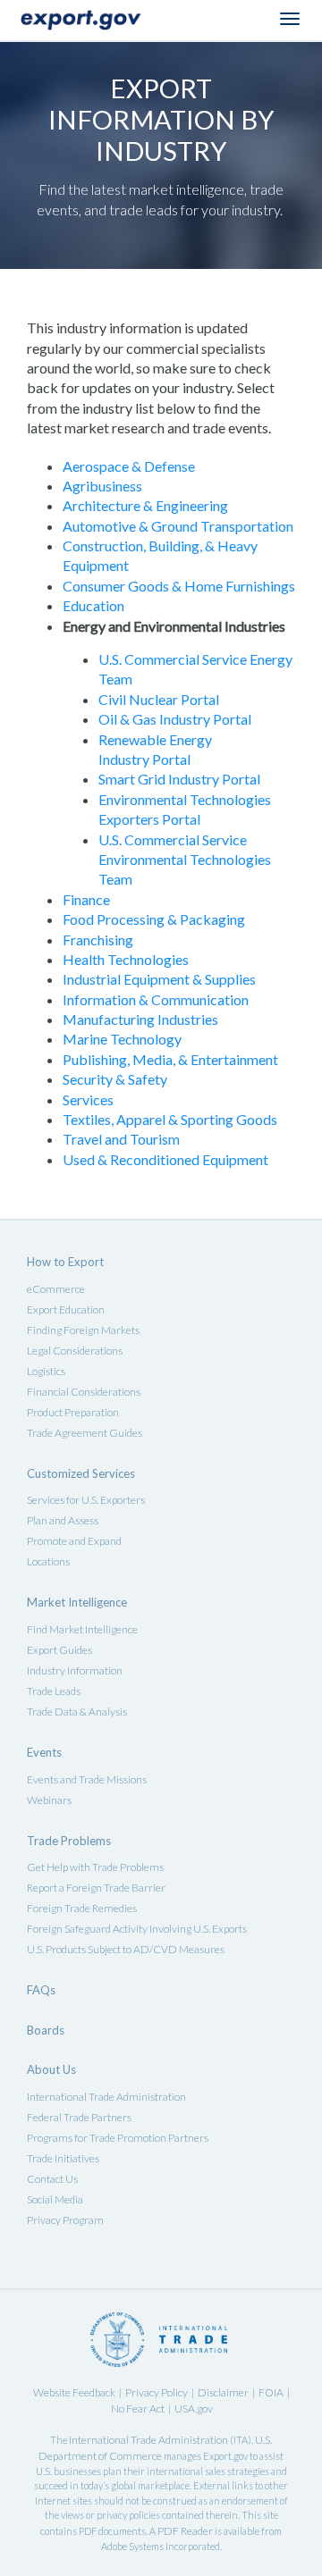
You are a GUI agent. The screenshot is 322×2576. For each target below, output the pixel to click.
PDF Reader (185, 2531)
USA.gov (194, 2408)
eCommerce (56, 1289)
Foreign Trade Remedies (82, 1908)
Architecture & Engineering (145, 505)
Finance (86, 899)
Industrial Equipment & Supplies (159, 979)
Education (93, 605)
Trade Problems (69, 1841)
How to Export (65, 1262)
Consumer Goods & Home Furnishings (179, 586)
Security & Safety (115, 1079)
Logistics (46, 1371)
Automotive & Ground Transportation (178, 526)
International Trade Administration (106, 2097)
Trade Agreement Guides (85, 1433)
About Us (51, 2069)
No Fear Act (138, 2408)
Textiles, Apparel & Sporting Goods (170, 1119)
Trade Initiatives (63, 2158)
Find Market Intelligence (82, 1629)
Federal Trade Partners (79, 2117)
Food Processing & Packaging (154, 919)
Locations (48, 1561)
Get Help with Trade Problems (95, 1867)
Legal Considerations (75, 1351)
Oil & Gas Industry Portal (175, 719)
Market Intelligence (77, 1602)
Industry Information (75, 1670)
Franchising (98, 940)
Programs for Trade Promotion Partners (118, 2138)
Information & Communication (156, 999)
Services (88, 1099)
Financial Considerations (84, 1392)
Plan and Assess (63, 1520)
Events (44, 1752)
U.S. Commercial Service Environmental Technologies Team (185, 860)
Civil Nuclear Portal (159, 699)
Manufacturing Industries (140, 1019)
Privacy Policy (157, 2392)
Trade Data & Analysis (77, 1712)
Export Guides (59, 1650)
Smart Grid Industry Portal (179, 779)
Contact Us (52, 2179)
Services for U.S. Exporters (86, 1500)
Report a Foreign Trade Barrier (96, 1888)
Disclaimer (223, 2392)
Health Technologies (126, 959)
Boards (46, 2030)
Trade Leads (54, 1691)
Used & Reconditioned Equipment (165, 1159)
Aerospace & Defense (129, 466)
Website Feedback (74, 2392)
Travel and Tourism (121, 1139)
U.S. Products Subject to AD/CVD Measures (126, 1949)
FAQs (41, 1990)
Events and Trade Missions (87, 1779)
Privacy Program (65, 2220)
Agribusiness (102, 486)
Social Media (55, 2199)
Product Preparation (73, 1412)
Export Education (66, 1309)
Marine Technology (122, 1039)
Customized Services (81, 1473)
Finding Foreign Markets (83, 1330)
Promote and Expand (74, 1541)
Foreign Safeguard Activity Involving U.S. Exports (137, 1929)
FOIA (271, 2392)
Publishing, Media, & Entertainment (170, 1059)
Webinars (49, 1800)
